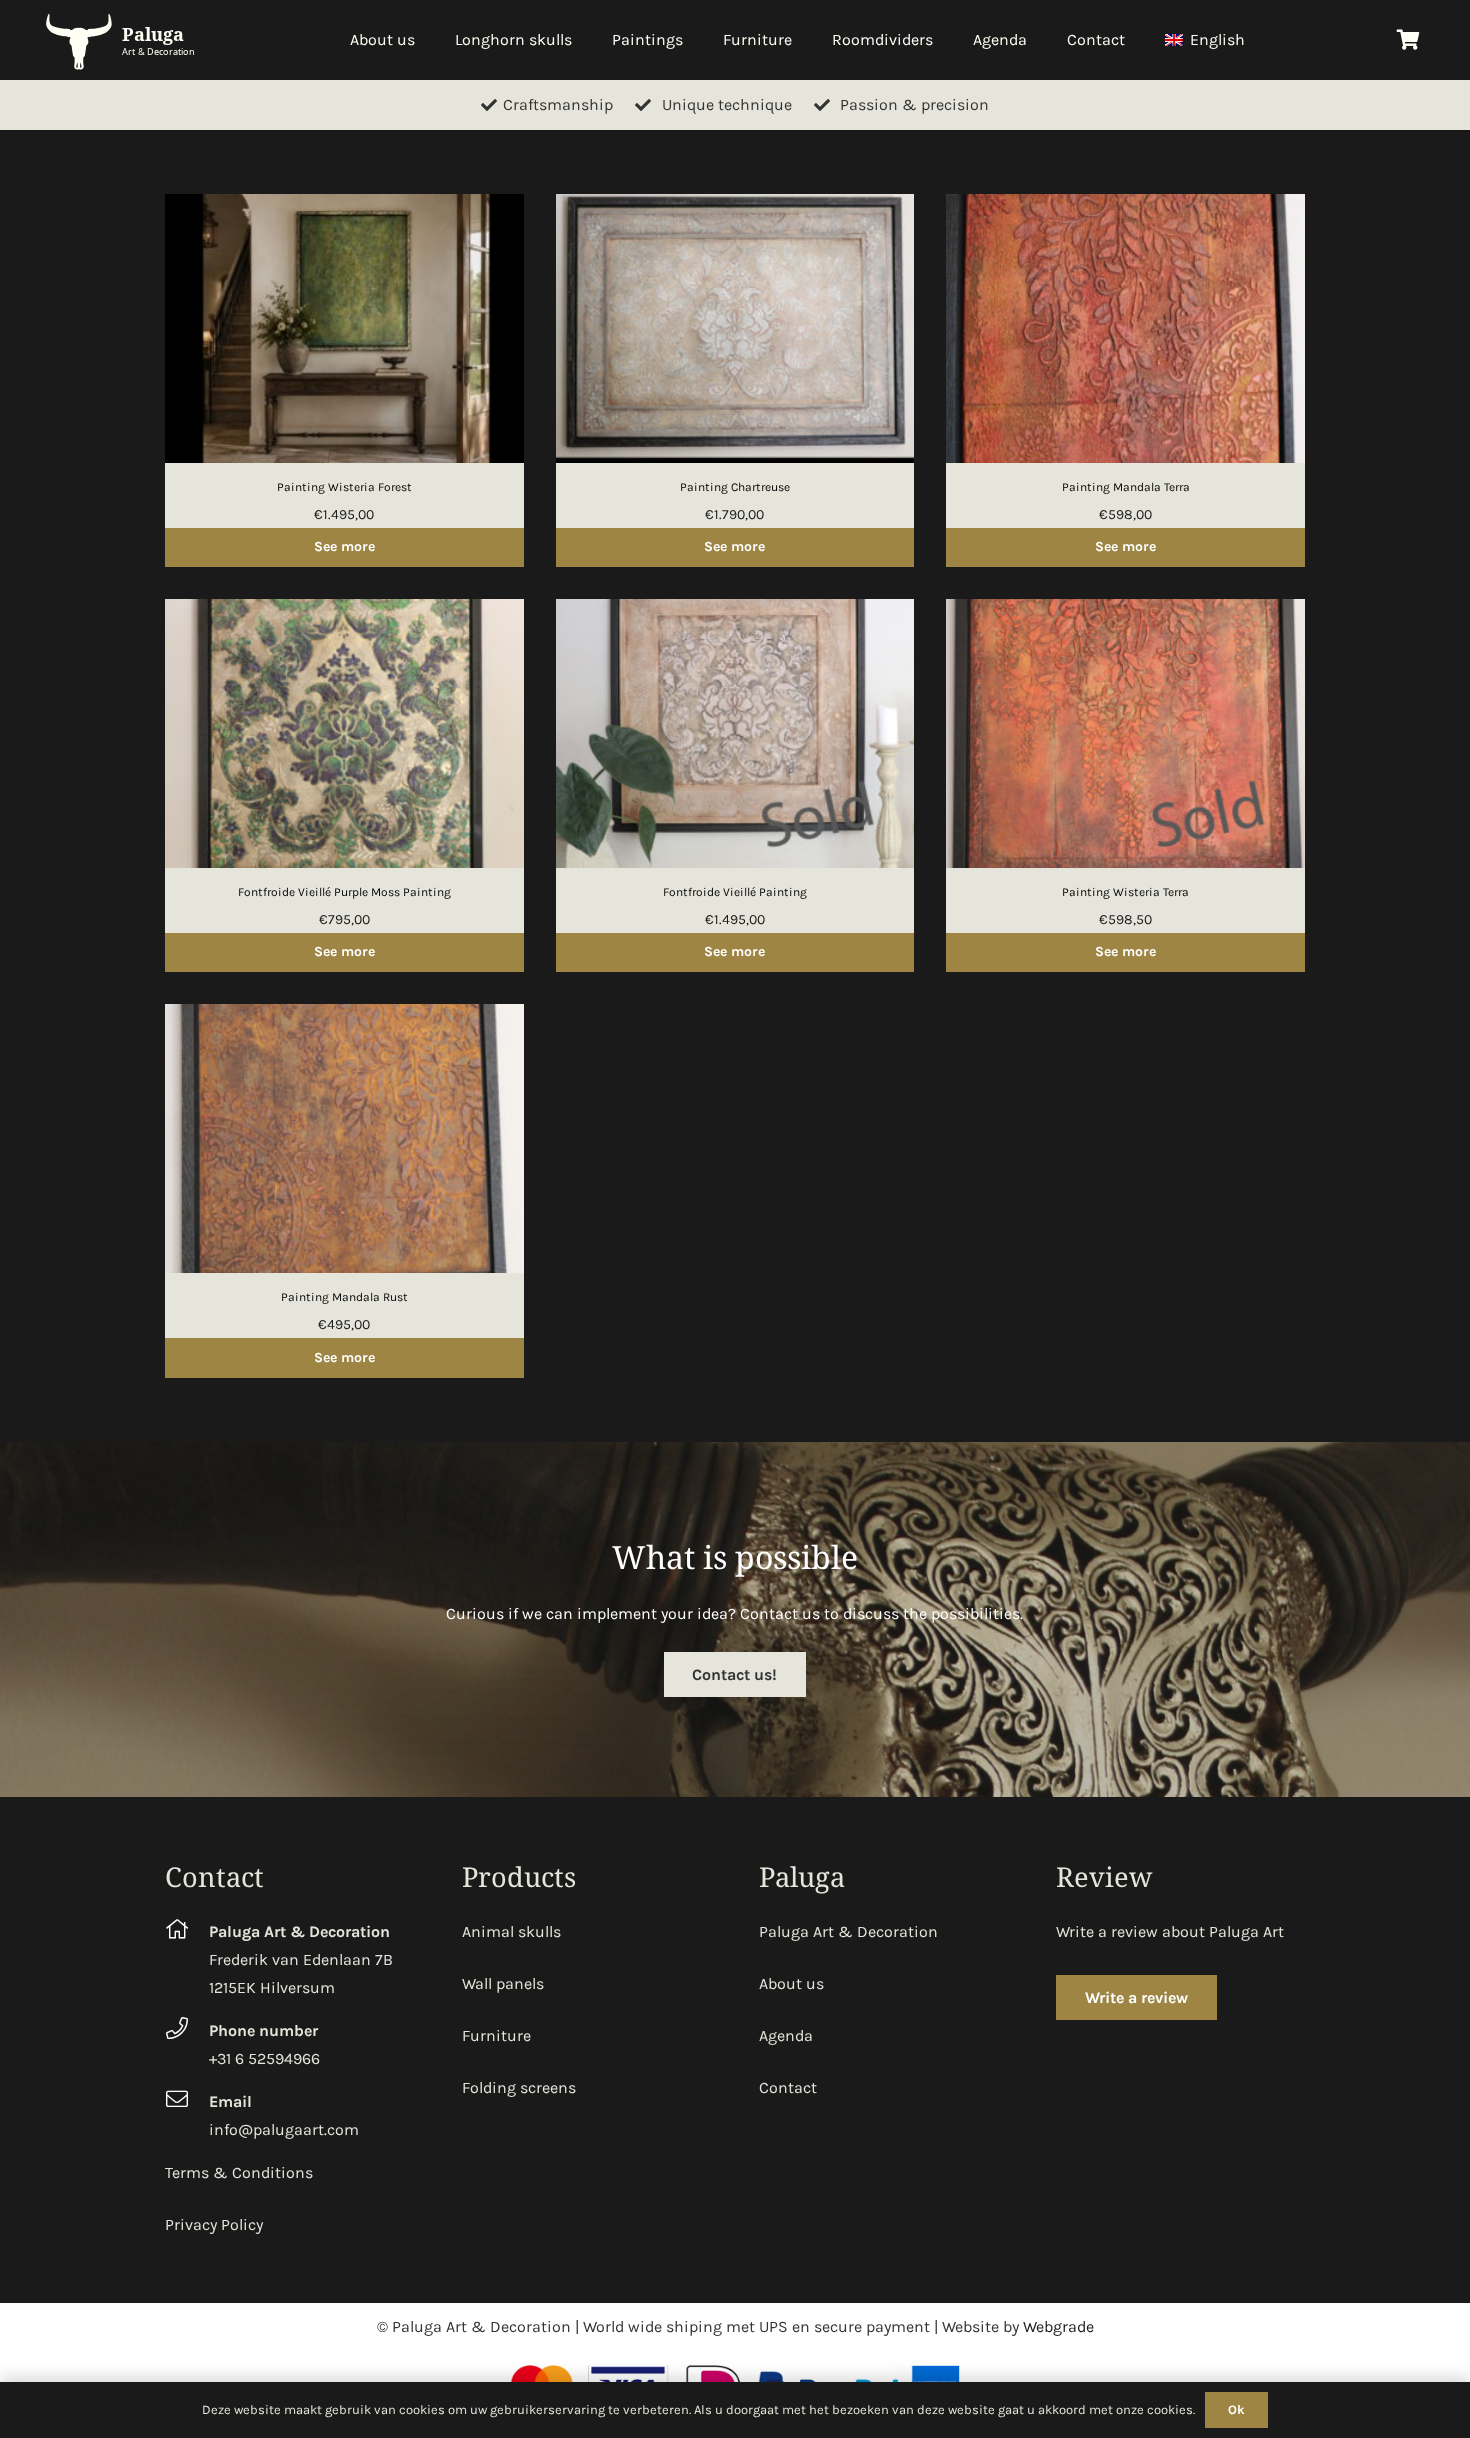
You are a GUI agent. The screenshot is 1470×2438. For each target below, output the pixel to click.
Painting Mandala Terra (1126, 487)
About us (791, 1983)
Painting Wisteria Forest (344, 487)
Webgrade (1058, 2326)
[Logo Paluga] (124, 40)
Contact (788, 2087)
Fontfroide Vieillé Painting (735, 892)
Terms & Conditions (239, 2172)
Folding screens (519, 2087)
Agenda (786, 2035)
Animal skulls (511, 1931)
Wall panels (503, 1983)
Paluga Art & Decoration (848, 1931)
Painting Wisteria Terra (1125, 892)
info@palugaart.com (284, 2129)
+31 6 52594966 (264, 2058)
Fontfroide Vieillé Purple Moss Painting (344, 892)
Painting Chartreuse (735, 487)
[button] (1255, 40)
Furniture (496, 2035)
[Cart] (1408, 40)
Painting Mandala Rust (344, 1297)
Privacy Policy (214, 2224)
